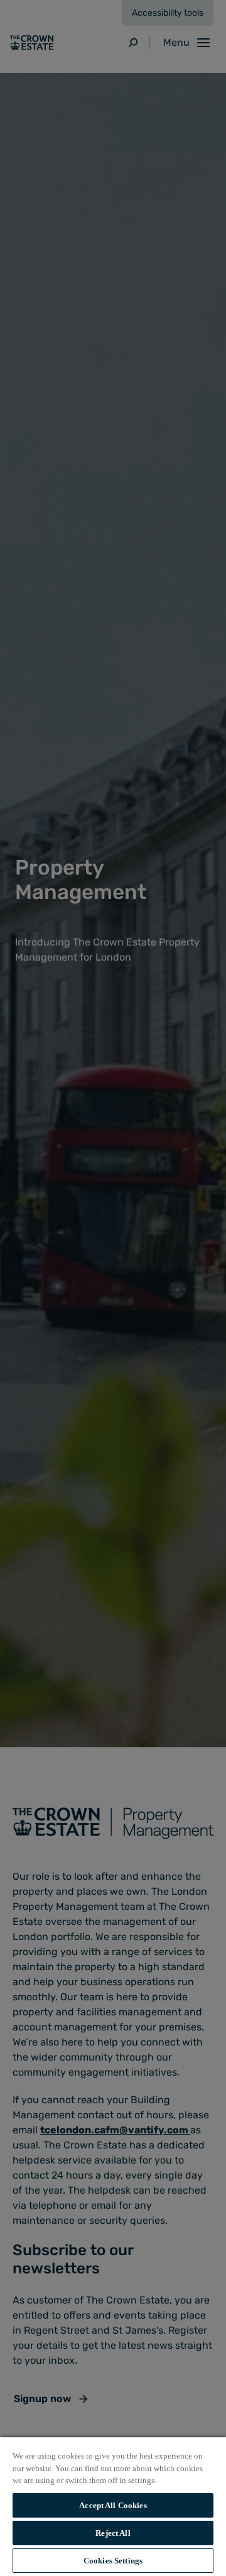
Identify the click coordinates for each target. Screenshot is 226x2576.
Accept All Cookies (113, 2505)
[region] (113, 2506)
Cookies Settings (113, 2561)
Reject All (113, 2533)
